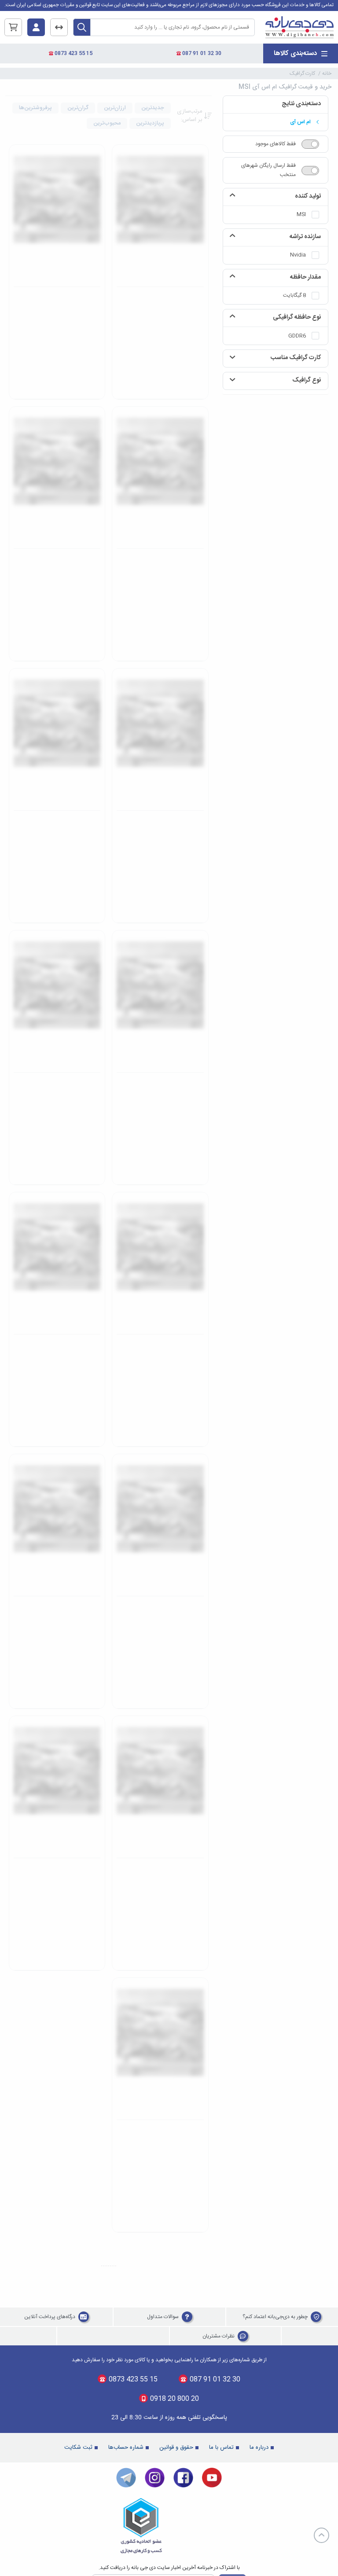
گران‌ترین (78, 108)
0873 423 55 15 (73, 53)
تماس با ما (221, 573)
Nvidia (298, 255)
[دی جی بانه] (299, 28)
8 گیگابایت (294, 295)
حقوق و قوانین (176, 573)
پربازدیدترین (150, 123)
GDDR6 (297, 336)
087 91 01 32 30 (201, 53)
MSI (301, 214)
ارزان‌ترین (115, 108)
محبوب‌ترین (107, 123)
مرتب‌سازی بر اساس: (189, 116)
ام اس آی (300, 122)
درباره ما (259, 573)
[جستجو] (82, 27)
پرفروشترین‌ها (35, 108)
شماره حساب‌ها (126, 573)
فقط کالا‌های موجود (276, 144)
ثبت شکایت (78, 573)
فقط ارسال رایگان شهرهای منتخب (268, 170)
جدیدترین (153, 108)
